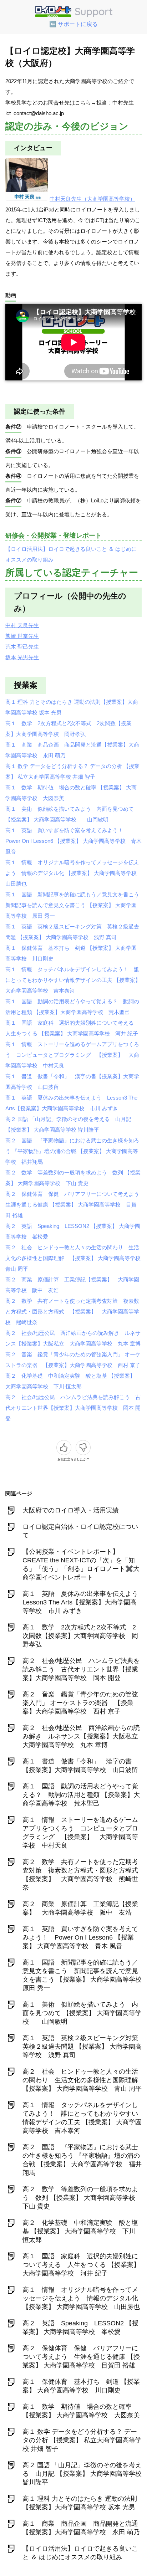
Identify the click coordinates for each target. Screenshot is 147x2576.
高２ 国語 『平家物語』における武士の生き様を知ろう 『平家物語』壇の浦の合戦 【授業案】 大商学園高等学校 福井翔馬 (72, 1151)
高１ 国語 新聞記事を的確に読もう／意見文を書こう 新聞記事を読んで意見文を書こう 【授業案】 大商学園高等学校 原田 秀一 (75, 905)
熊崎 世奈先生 (22, 636)
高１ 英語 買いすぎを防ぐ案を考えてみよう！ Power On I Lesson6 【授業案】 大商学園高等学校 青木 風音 (73, 841)
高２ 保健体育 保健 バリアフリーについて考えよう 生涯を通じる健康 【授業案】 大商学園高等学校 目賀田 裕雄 (75, 1205)
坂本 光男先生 (22, 657)
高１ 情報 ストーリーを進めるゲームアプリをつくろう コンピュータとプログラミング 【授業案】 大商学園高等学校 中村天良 (72, 1055)
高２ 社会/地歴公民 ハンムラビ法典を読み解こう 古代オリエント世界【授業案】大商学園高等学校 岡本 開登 (73, 1408)
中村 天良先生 (22, 625)
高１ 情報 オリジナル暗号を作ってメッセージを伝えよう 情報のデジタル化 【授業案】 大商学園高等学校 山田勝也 (74, 873)
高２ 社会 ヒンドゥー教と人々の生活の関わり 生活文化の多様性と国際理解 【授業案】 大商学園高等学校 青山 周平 (76, 1258)
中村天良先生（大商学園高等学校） (92, 199)
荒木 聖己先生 (22, 647)
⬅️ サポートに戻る (73, 24)
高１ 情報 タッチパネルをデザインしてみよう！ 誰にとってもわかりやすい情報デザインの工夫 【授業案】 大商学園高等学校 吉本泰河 (73, 980)
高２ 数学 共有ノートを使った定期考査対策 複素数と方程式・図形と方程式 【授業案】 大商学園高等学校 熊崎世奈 (72, 1312)
